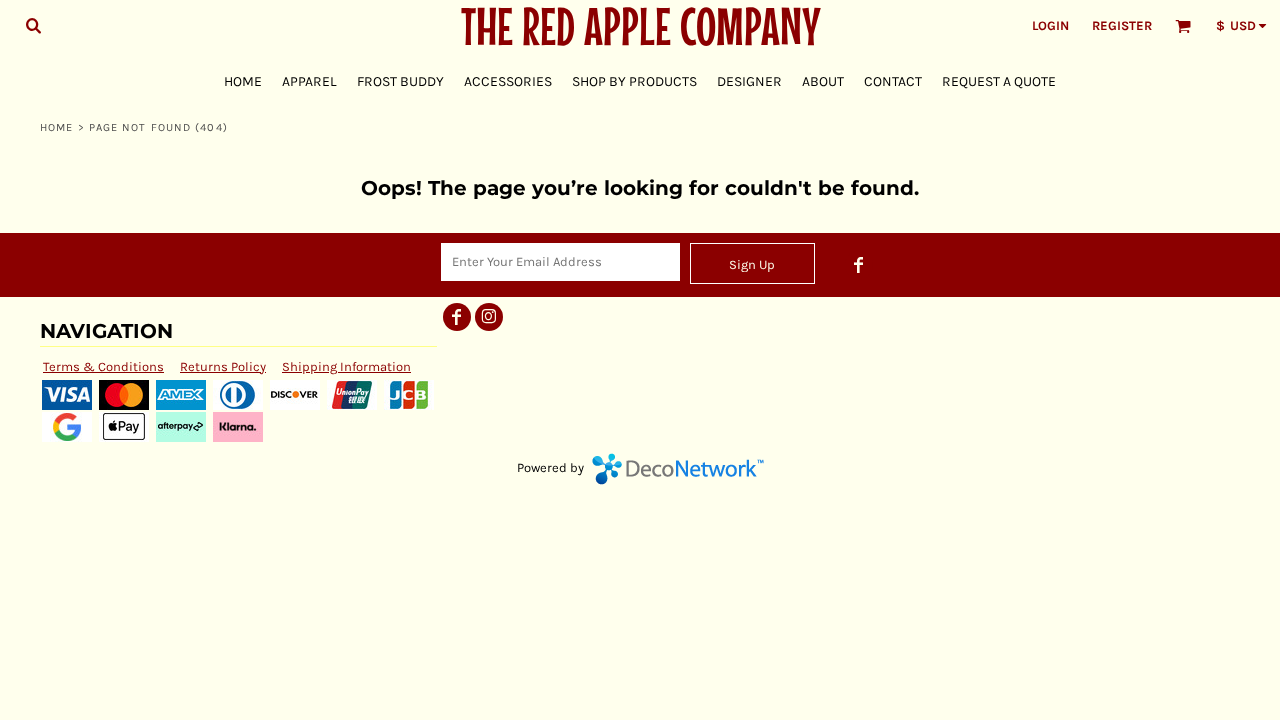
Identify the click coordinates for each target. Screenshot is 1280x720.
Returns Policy (223, 366)
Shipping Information (346, 366)
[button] (33, 25)
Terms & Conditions (103, 366)
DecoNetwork (678, 469)
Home (56, 127)
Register (1122, 25)
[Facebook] (859, 265)
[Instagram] (489, 317)
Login (1050, 25)
